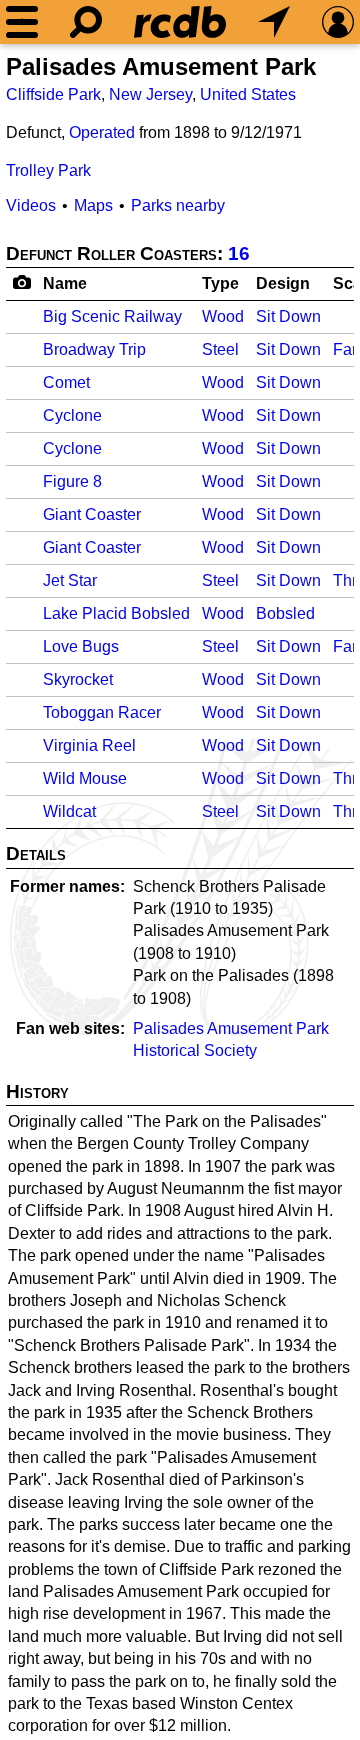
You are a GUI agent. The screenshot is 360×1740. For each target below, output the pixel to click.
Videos (31, 205)
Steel (220, 349)
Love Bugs (81, 646)
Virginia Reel (89, 745)
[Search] (86, 22)
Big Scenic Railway (112, 316)
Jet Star (70, 580)
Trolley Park (48, 170)
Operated (102, 132)
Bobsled (285, 613)
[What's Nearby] (274, 22)
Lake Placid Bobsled (116, 613)
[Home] (180, 22)
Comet (66, 382)
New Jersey (150, 94)
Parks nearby (178, 205)
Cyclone (72, 415)
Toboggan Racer (102, 712)
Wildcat (69, 811)
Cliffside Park (53, 94)
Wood (223, 316)
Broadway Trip (94, 349)
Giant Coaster (92, 514)
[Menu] (22, 22)
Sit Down (288, 316)
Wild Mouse (85, 778)
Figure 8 (72, 481)
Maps (93, 205)
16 (239, 253)
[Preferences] (338, 22)
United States (248, 94)
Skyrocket (78, 679)
